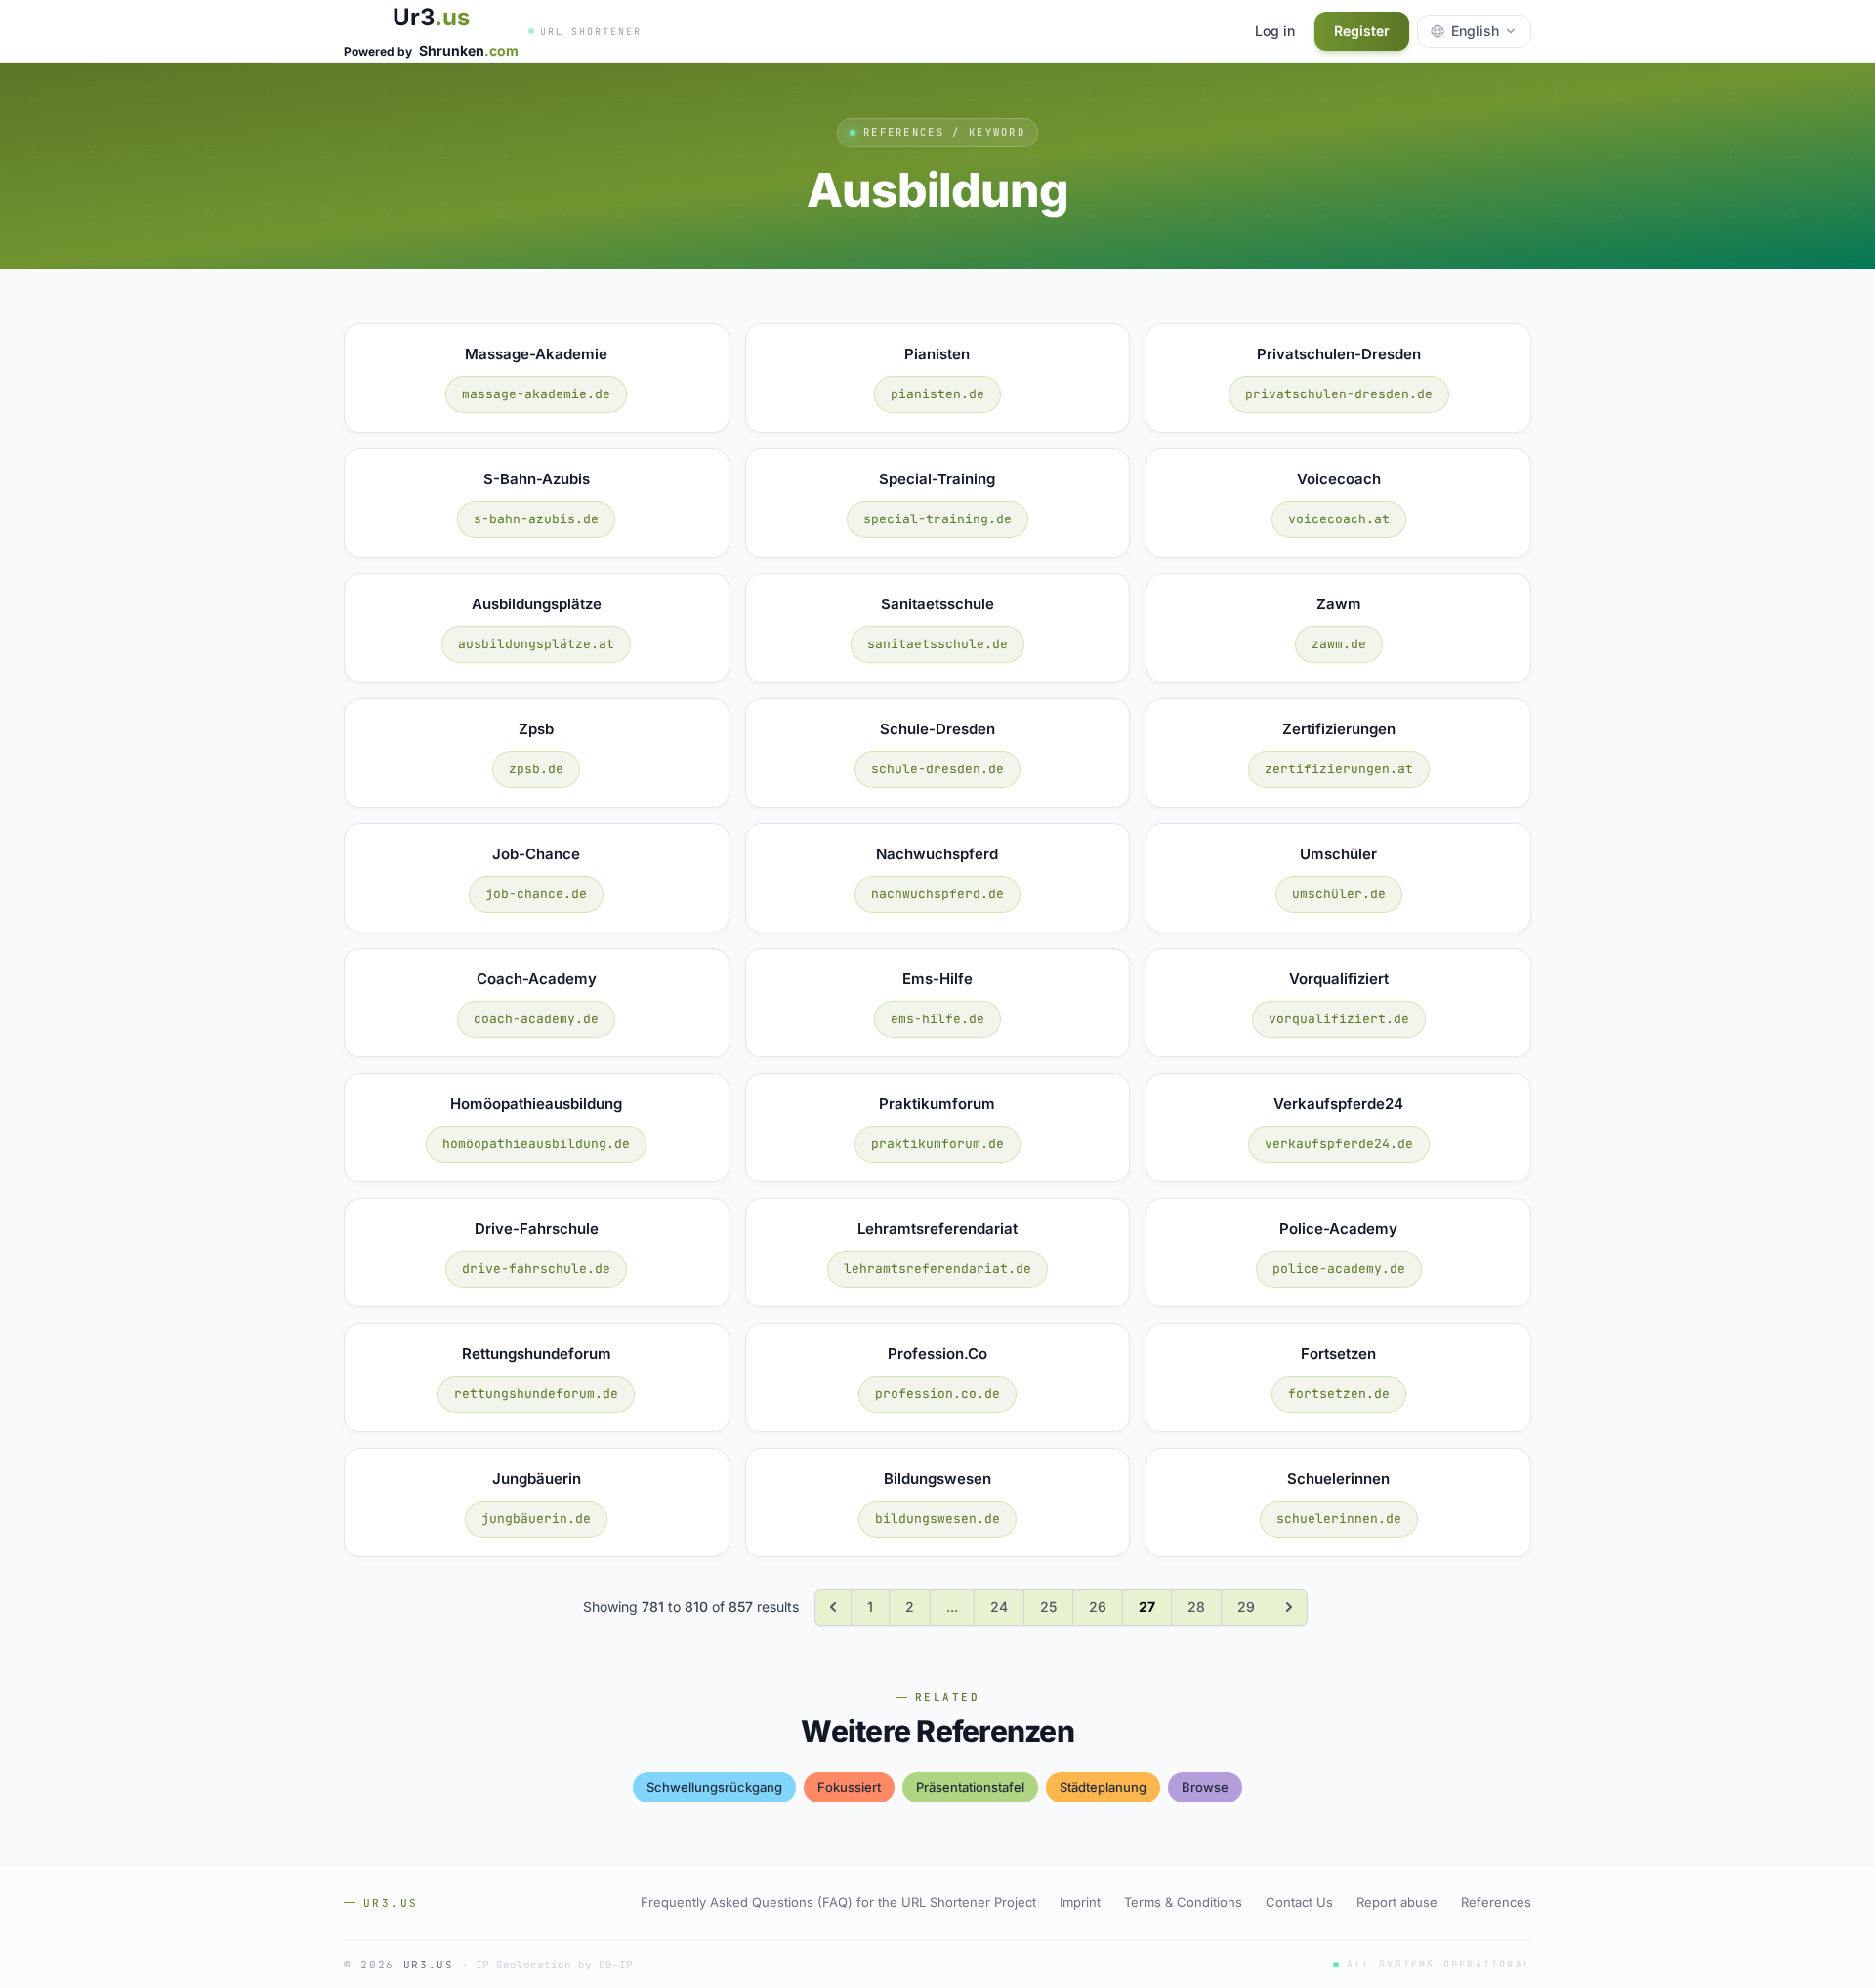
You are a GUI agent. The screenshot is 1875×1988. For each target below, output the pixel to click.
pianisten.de (937, 394)
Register (1362, 31)
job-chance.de (536, 894)
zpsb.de (536, 769)
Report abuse (1397, 1902)
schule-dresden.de (937, 769)
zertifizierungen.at (1339, 769)
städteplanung (1103, 1787)
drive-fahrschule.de (536, 1269)
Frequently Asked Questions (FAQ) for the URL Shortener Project (838, 1902)
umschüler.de (1339, 894)
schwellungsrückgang (714, 1787)
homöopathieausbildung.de (536, 1144)
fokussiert (849, 1787)
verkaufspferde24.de (1339, 1144)
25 (1048, 1607)
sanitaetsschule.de (937, 644)
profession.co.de (937, 1394)
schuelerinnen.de (1339, 1519)
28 (1196, 1607)
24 (999, 1607)
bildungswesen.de (937, 1519)
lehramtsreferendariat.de (937, 1269)
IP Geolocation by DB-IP (554, 1965)
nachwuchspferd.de (937, 894)
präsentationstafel (970, 1787)
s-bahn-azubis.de (536, 519)
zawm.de (1339, 644)
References (1496, 1902)
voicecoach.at (1339, 519)
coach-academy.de (536, 1019)
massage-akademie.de (536, 394)
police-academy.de (1339, 1269)
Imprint (1080, 1902)
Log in (1275, 31)
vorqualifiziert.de (1339, 1019)
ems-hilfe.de (937, 1019)
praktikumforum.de (937, 1144)
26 (1098, 1607)
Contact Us (1299, 1902)
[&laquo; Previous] (833, 1607)
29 (1246, 1607)
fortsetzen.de (1339, 1394)
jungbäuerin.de (536, 1519)
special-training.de (937, 519)
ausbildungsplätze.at (536, 644)
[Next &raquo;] (1289, 1607)
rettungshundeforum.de (536, 1394)
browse (1205, 1787)
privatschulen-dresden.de (1339, 394)
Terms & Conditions (1183, 1902)
